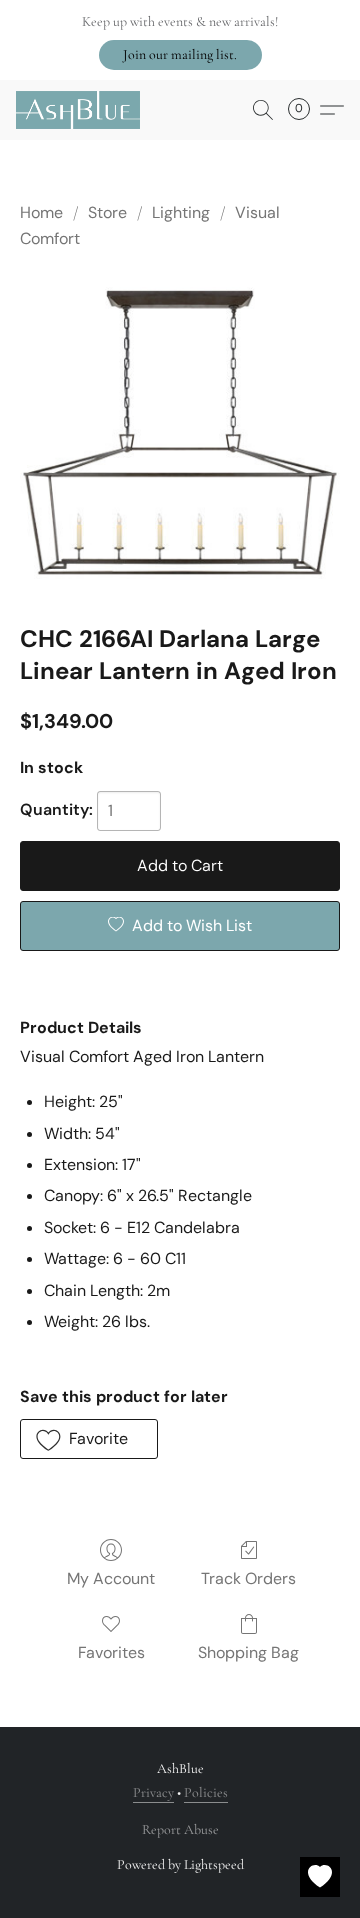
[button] (180, 55)
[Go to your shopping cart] (305, 110)
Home (41, 212)
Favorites (111, 1652)
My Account (111, 1578)
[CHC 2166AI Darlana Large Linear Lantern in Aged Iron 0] (180, 433)
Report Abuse (180, 1829)
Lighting (181, 212)
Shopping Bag (248, 1652)
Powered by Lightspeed (180, 1864)
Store (107, 212)
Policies (206, 1792)
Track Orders (248, 1578)
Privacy (153, 1792)
